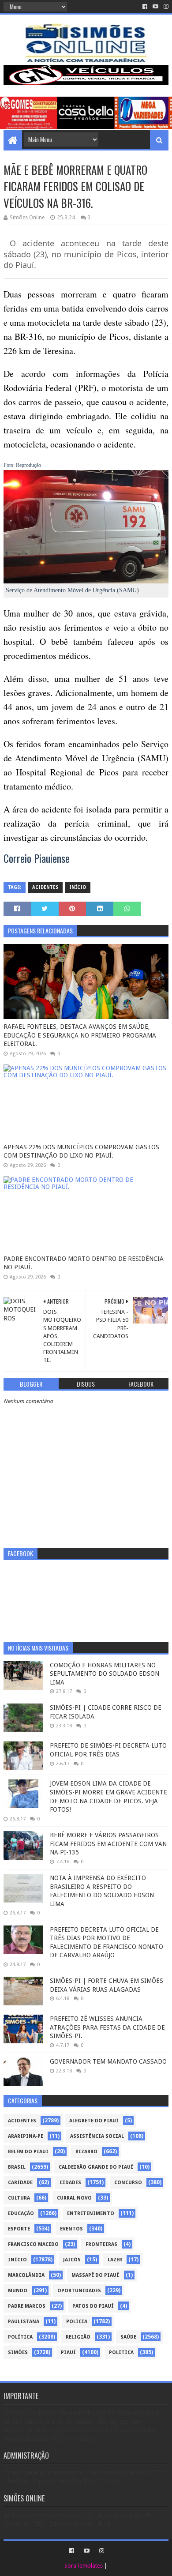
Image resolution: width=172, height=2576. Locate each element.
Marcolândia (26, 2275)
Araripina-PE (26, 2136)
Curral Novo (74, 2198)
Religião (78, 2337)
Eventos (71, 2229)
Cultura (19, 2198)
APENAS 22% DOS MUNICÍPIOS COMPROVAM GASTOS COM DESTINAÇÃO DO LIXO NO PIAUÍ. (81, 1151)
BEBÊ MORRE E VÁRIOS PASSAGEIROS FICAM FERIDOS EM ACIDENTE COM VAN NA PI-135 (108, 1844)
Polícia (77, 2322)
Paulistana (24, 2322)
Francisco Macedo (33, 2244)
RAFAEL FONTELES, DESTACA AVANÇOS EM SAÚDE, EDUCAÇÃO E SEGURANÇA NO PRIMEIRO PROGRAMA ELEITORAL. (80, 1035)
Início (78, 887)
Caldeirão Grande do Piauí (96, 2167)
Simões (18, 2352)
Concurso (128, 2183)
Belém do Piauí (28, 2152)
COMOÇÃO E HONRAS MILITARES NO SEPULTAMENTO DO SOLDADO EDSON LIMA (105, 1674)
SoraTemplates (84, 2566)
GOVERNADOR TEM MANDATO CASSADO (108, 2061)
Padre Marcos (27, 2306)
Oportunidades (79, 2291)
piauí (68, 2352)
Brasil (17, 2167)
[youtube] (155, 7)
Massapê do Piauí (95, 2275)
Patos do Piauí (93, 2306)
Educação (21, 2213)
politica (121, 2352)
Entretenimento (91, 2213)
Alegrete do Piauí (94, 2121)
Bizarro (86, 2152)
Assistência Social (97, 2136)
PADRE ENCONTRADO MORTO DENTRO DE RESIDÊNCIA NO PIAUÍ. (84, 1263)
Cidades (70, 2183)
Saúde (128, 2337)
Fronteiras (101, 2244)
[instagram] (165, 7)
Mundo (18, 2291)
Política (20, 2337)
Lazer (115, 2260)
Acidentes (45, 887)
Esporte (19, 2229)
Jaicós (72, 2260)
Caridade (20, 2183)
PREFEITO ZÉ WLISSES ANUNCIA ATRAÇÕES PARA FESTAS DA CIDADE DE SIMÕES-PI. (107, 2027)
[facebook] (145, 7)
